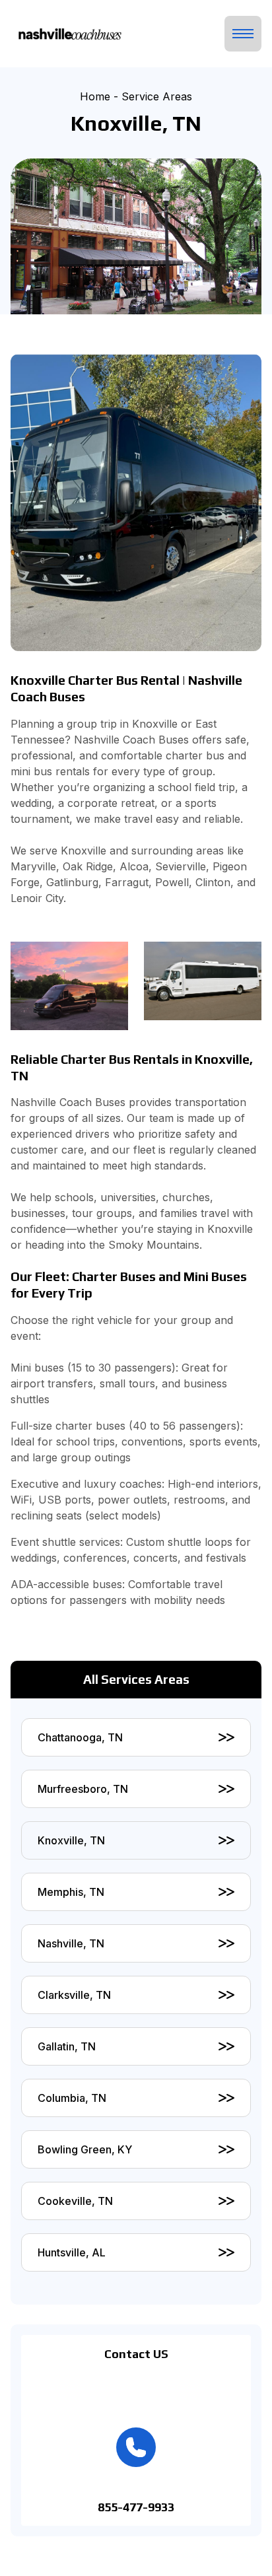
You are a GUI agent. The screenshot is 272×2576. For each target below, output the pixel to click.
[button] (243, 34)
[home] (67, 34)
